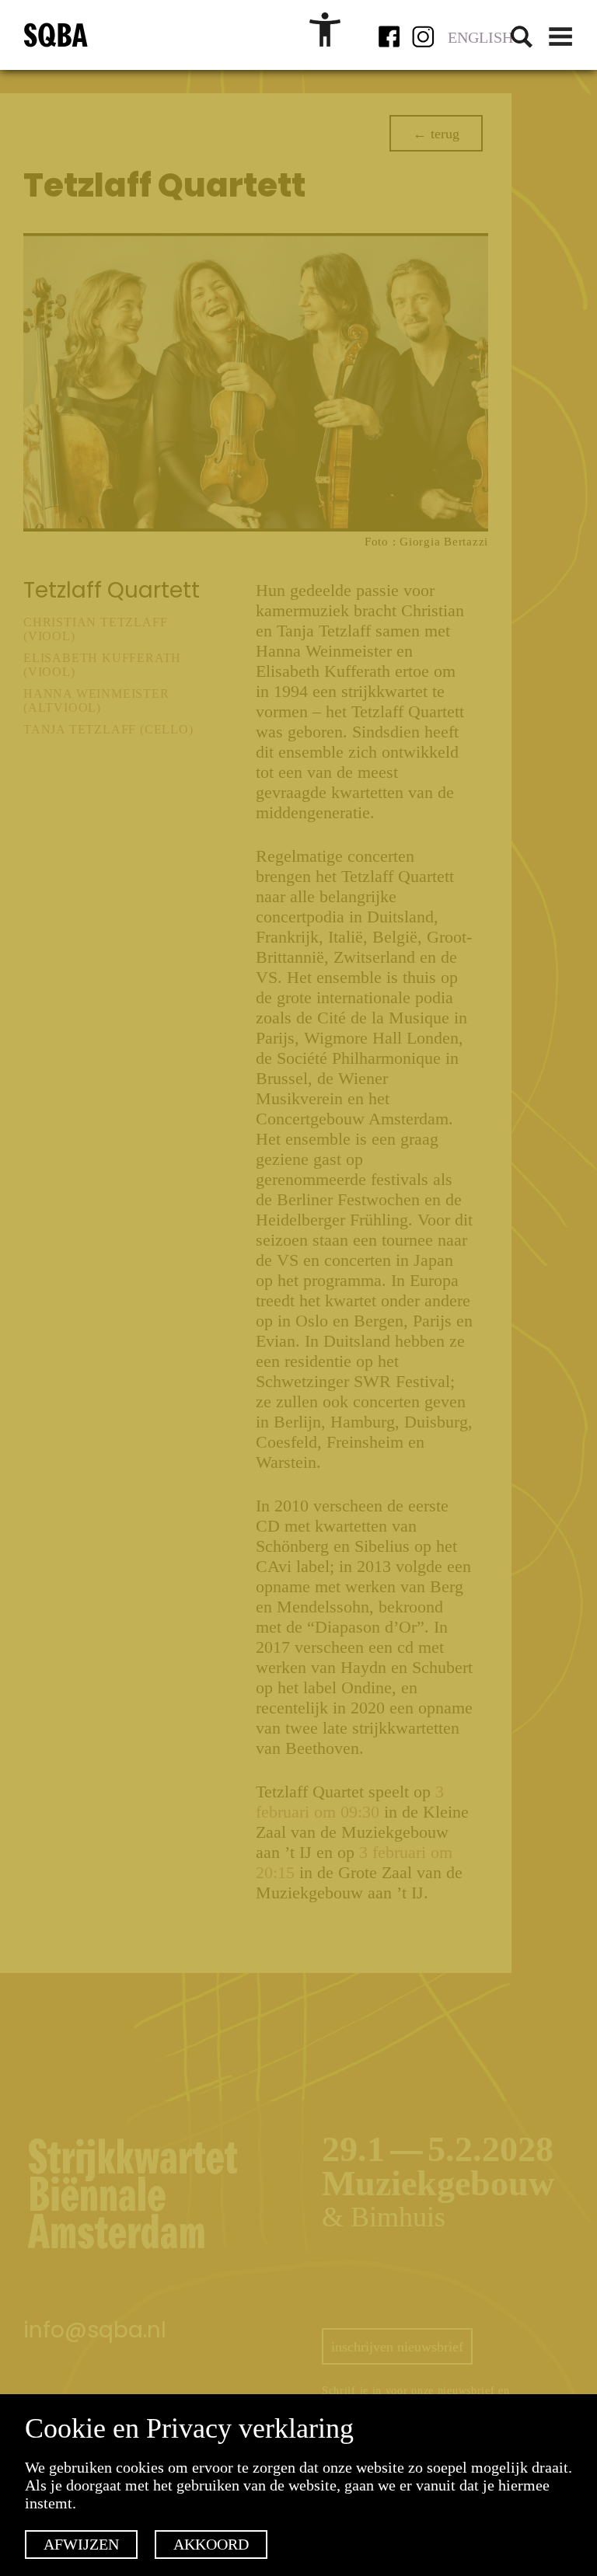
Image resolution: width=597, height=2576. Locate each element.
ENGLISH (480, 37)
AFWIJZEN (81, 2544)
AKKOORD (211, 2544)
